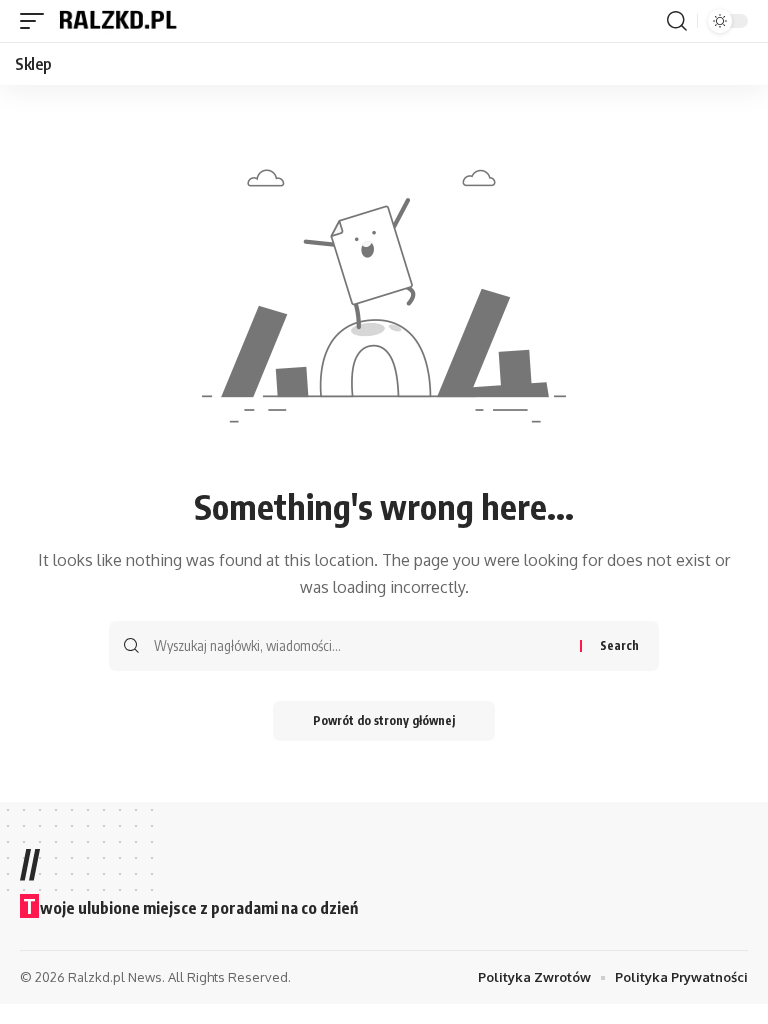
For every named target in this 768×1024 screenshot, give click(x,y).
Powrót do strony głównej (384, 720)
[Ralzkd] (117, 21)
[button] (37, 21)
